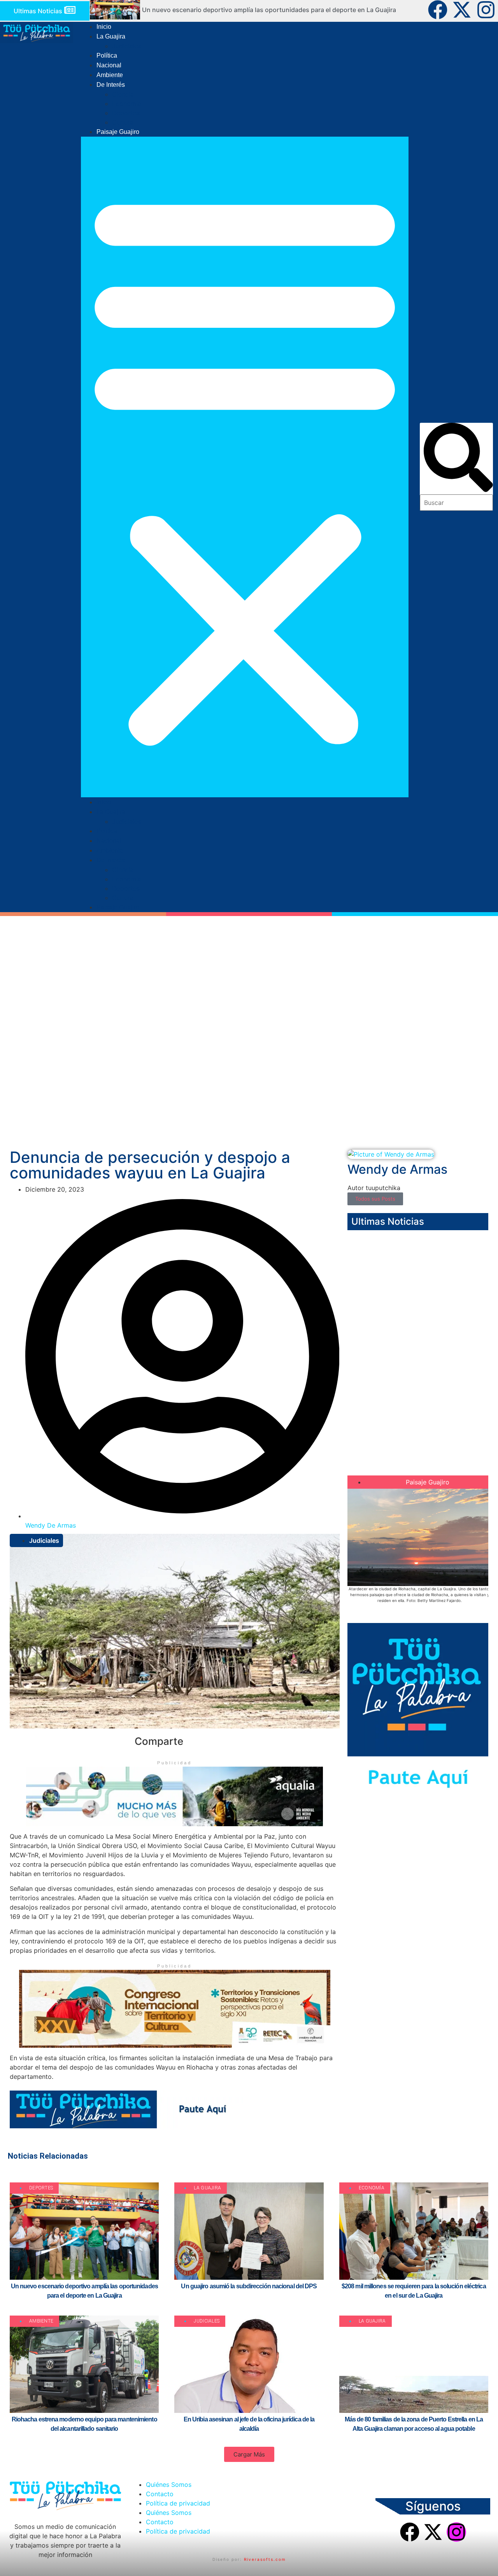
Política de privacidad (178, 2503)
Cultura (123, 122)
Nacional (109, 65)
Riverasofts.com (265, 2559)
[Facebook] (438, 10)
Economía (127, 104)
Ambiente (110, 75)
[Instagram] (486, 10)
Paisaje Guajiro (118, 132)
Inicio (104, 27)
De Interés (111, 85)
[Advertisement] (249, 1083)
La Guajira (111, 36)
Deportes (126, 113)
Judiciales (127, 46)
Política (107, 55)
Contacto (160, 2494)
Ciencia (123, 94)
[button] (245, 467)
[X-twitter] (462, 10)
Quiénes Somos (169, 2485)
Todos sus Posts (375, 1199)
